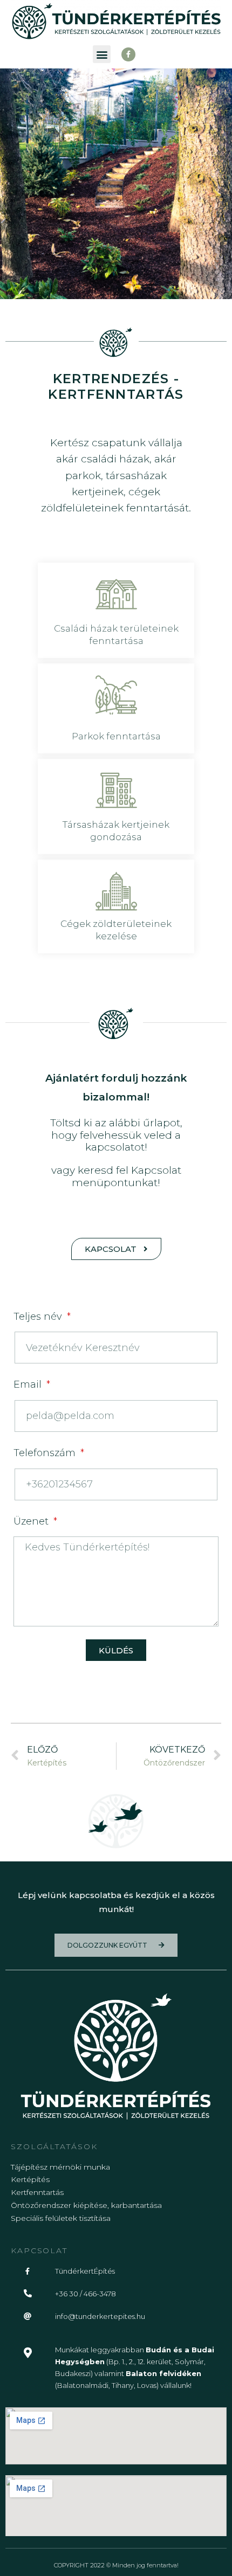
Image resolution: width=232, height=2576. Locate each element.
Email (29, 1384)
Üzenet (32, 1521)
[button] (102, 54)
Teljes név (39, 1317)
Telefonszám (46, 1453)
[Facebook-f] (128, 54)
